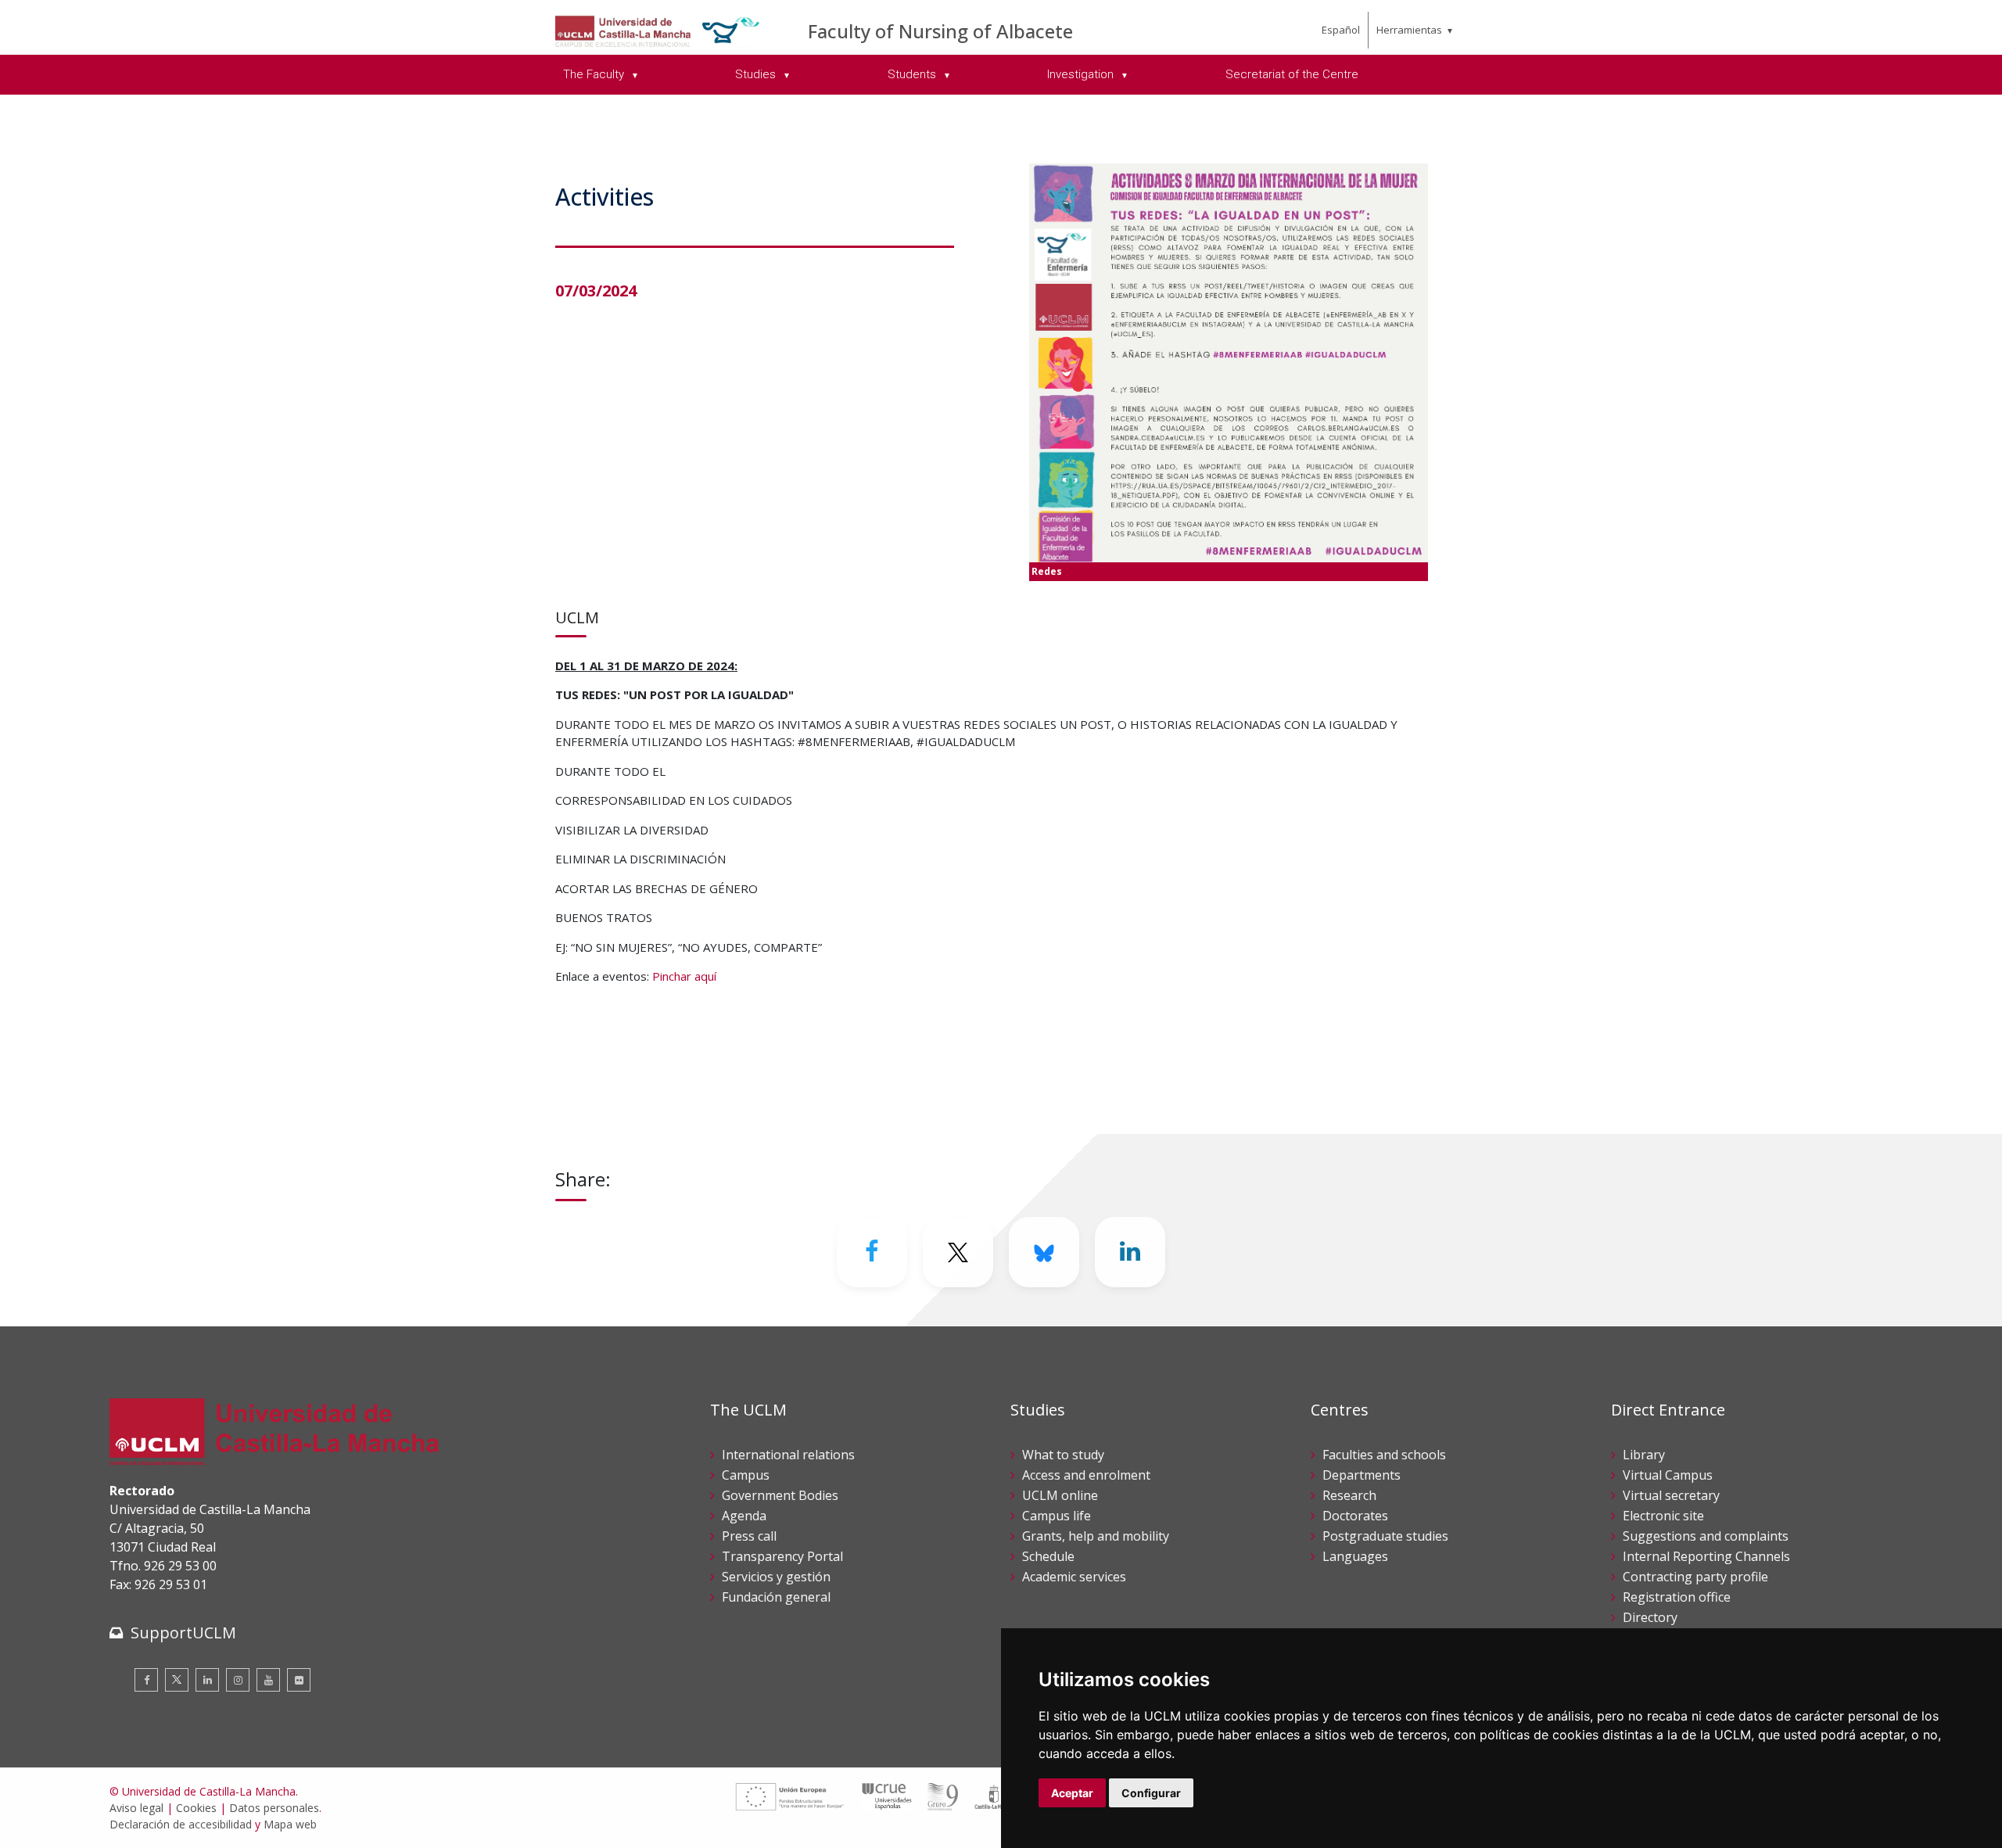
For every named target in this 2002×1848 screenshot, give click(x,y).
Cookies (196, 1808)
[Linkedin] (1130, 1252)
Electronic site (1663, 1516)
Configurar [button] (1151, 1793)
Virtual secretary (1671, 1495)
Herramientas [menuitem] (1409, 30)
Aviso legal (136, 1808)
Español (1341, 30)
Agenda (744, 1516)
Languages (1355, 1556)
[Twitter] (177, 1680)
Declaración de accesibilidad (181, 1824)
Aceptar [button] (1072, 1793)
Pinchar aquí (684, 976)
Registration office (1677, 1597)
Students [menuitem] (913, 74)
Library (1644, 1455)
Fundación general (776, 1597)
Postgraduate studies (1385, 1536)
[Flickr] (299, 1680)
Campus (746, 1475)
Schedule (1048, 1556)
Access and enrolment (1086, 1475)
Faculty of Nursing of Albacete (940, 31)
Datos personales (274, 1808)
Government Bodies (780, 1495)
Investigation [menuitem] (1082, 74)
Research (1349, 1495)
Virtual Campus (1668, 1475)
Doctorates (1355, 1516)
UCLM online (1060, 1495)
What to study (1063, 1455)
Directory (1650, 1617)
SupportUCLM (183, 1633)
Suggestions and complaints (1706, 1536)
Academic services (1074, 1577)
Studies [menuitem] (757, 74)
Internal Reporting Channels (1706, 1556)
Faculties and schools (1384, 1455)
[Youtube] (268, 1680)
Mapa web (290, 1824)
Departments (1362, 1475)
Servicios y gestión (776, 1577)
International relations (788, 1455)
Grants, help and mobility (1096, 1536)
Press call (749, 1536)
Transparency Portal (782, 1556)
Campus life (1057, 1516)
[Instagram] (238, 1680)
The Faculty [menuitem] (595, 74)
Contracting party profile (1695, 1577)
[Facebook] (872, 1252)
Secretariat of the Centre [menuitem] (1292, 74)
